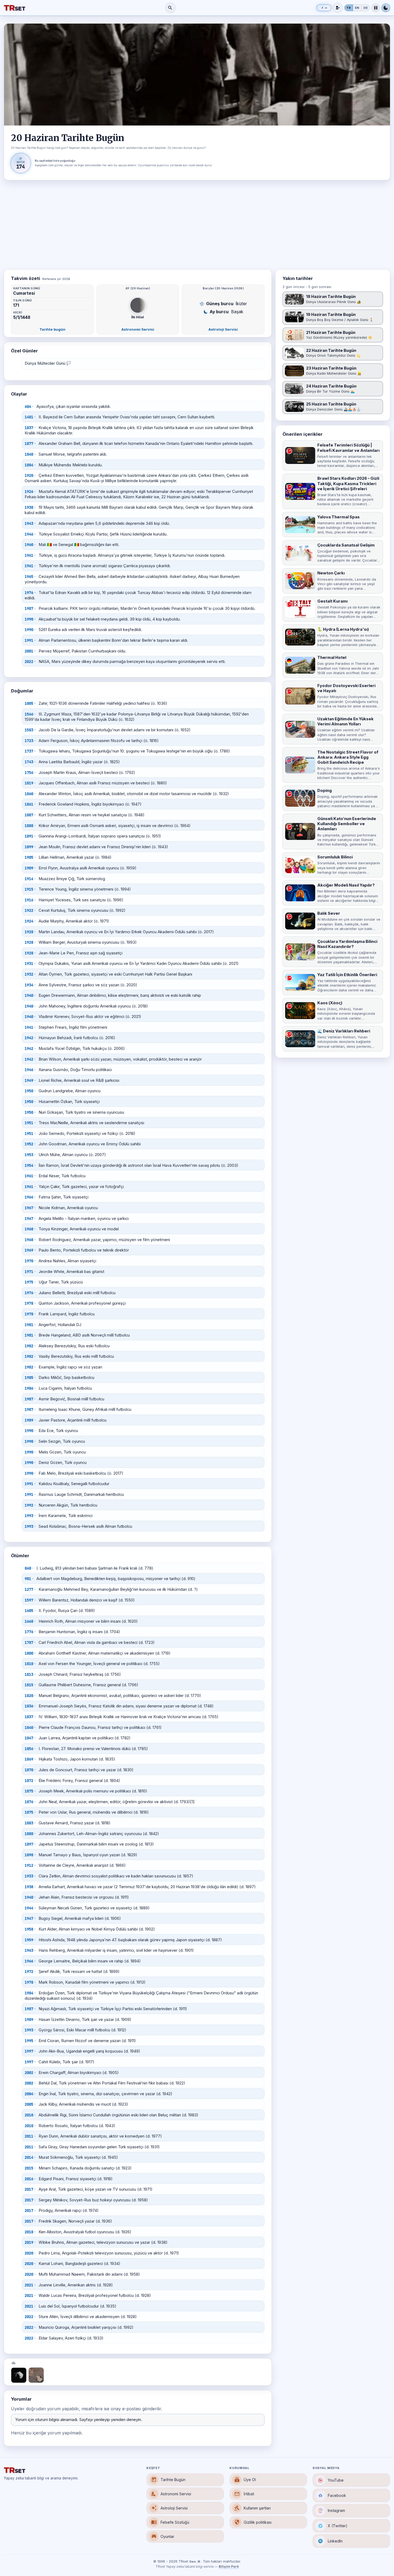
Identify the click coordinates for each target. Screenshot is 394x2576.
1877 (29, 444)
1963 (29, 1950)
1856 (29, 1749)
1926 (29, 492)
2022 (29, 662)
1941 (29, 1027)
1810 (29, 1664)
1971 (29, 1272)
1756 (29, 773)
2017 (29, 2189)
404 (28, 407)
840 (28, 1568)
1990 (29, 619)
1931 (29, 964)
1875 (29, 1791)
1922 (29, 910)
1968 (29, 1229)
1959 (29, 1940)
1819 (29, 783)
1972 (29, 1972)
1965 (29, 577)
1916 (29, 900)
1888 (29, 826)
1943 (29, 523)
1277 (29, 1589)
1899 (29, 847)
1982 (29, 1346)
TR (349, 8)
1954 (29, 1165)
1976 (29, 593)
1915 (29, 889)
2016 (29, 2179)
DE (366, 8)
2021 (29, 2285)
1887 (29, 815)
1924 (29, 921)
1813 (29, 1674)
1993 (29, 1516)
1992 (29, 1505)
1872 (29, 1781)
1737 (29, 751)
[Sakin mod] (376, 8)
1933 (29, 1876)
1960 (29, 545)
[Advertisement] (197, 225)
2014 (29, 2157)
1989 (29, 1420)
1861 (29, 804)
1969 (29, 1250)
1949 (29, 1080)
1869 (29, 1759)
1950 (29, 1091)
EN (357, 8)
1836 (29, 1706)
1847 (29, 1738)
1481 (29, 417)
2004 (29, 2094)
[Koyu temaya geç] (386, 8)
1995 (29, 2041)
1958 (29, 1929)
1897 (29, 1844)
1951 (29, 1123)
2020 (29, 2253)
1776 (29, 1632)
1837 (29, 428)
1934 (29, 985)
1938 (29, 507)
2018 (29, 2232)
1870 (29, 1770)
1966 (29, 1197)
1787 (29, 1643)
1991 (29, 640)
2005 (29, 2104)
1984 (29, 1993)
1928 (29, 932)
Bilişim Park (229, 2567)
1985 (29, 1378)
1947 (29, 1918)
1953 (29, 1155)
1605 (29, 1611)
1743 (29, 762)
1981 (29, 1325)
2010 (29, 2115)
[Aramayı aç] (170, 8)
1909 (29, 868)
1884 (29, 465)
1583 (29, 730)
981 (28, 1579)
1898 (29, 1855)
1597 (29, 1600)
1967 (29, 1208)
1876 (29, 1802)
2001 (29, 651)
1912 (29, 1865)
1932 (29, 974)
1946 (29, 534)
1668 (29, 1621)
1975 (29, 1282)
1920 (29, 475)
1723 (29, 741)
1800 (29, 1653)
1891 (29, 836)
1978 (29, 1303)
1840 (29, 454)
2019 (29, 2242)
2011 (29, 2136)
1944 (29, 1908)
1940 (29, 995)
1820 (29, 1696)
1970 (29, 1261)
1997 (29, 2051)
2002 (29, 2073)
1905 (29, 857)
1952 (29, 1144)
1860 (29, 794)
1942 (29, 1038)
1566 (29, 714)
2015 (29, 2168)
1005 (29, 703)
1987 (29, 608)
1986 (29, 1388)
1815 (29, 1685)
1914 (29, 879)
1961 (29, 555)
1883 (29, 1823)
